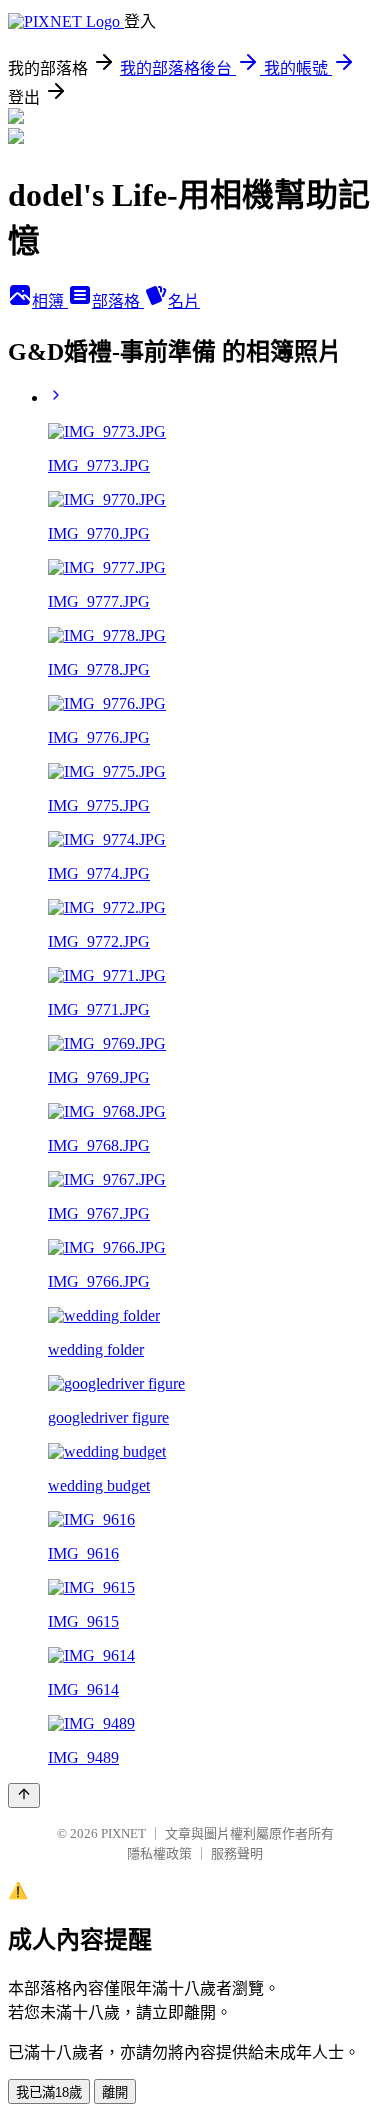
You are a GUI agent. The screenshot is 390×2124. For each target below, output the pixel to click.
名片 (184, 301)
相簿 (50, 301)
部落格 (118, 301)
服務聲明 (237, 1853)
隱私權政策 (159, 1853)
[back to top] (24, 1795)
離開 (115, 2092)
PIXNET (123, 1833)
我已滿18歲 (49, 2092)
